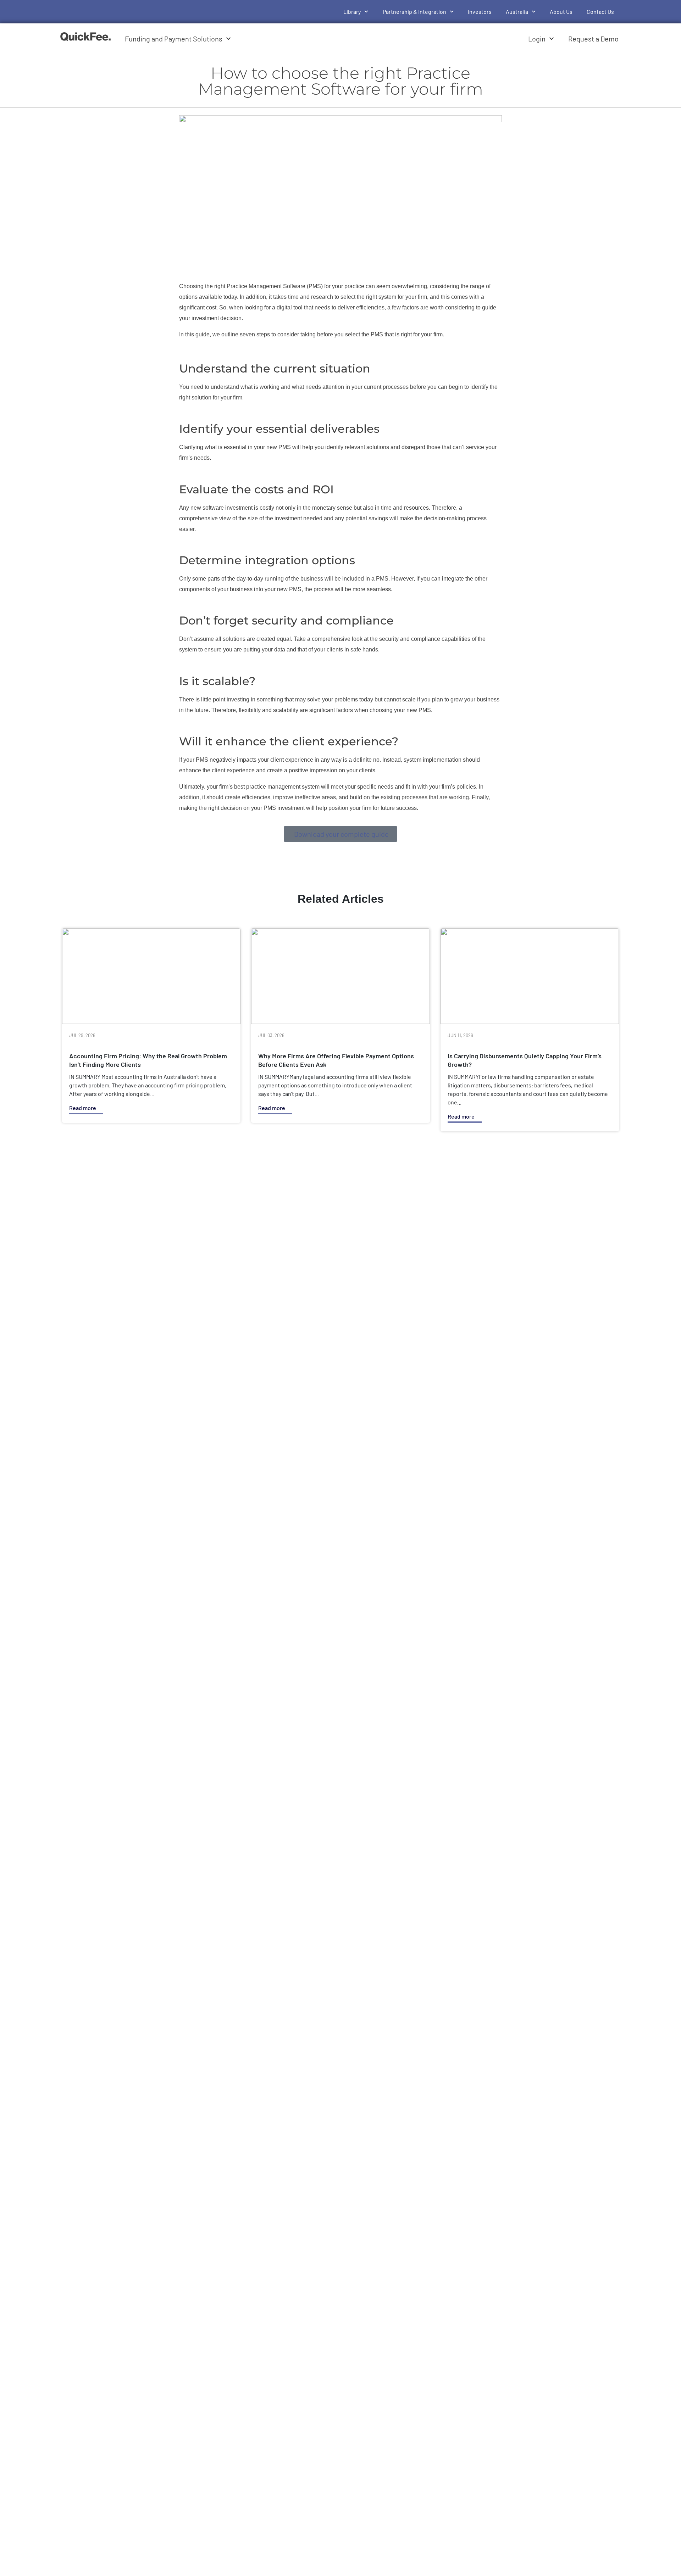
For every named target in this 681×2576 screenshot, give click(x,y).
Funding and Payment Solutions (174, 39)
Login (537, 39)
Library (352, 12)
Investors (480, 12)
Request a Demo (593, 39)
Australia (517, 12)
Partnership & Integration (414, 12)
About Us (561, 12)
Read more (83, 1108)
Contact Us (600, 12)
